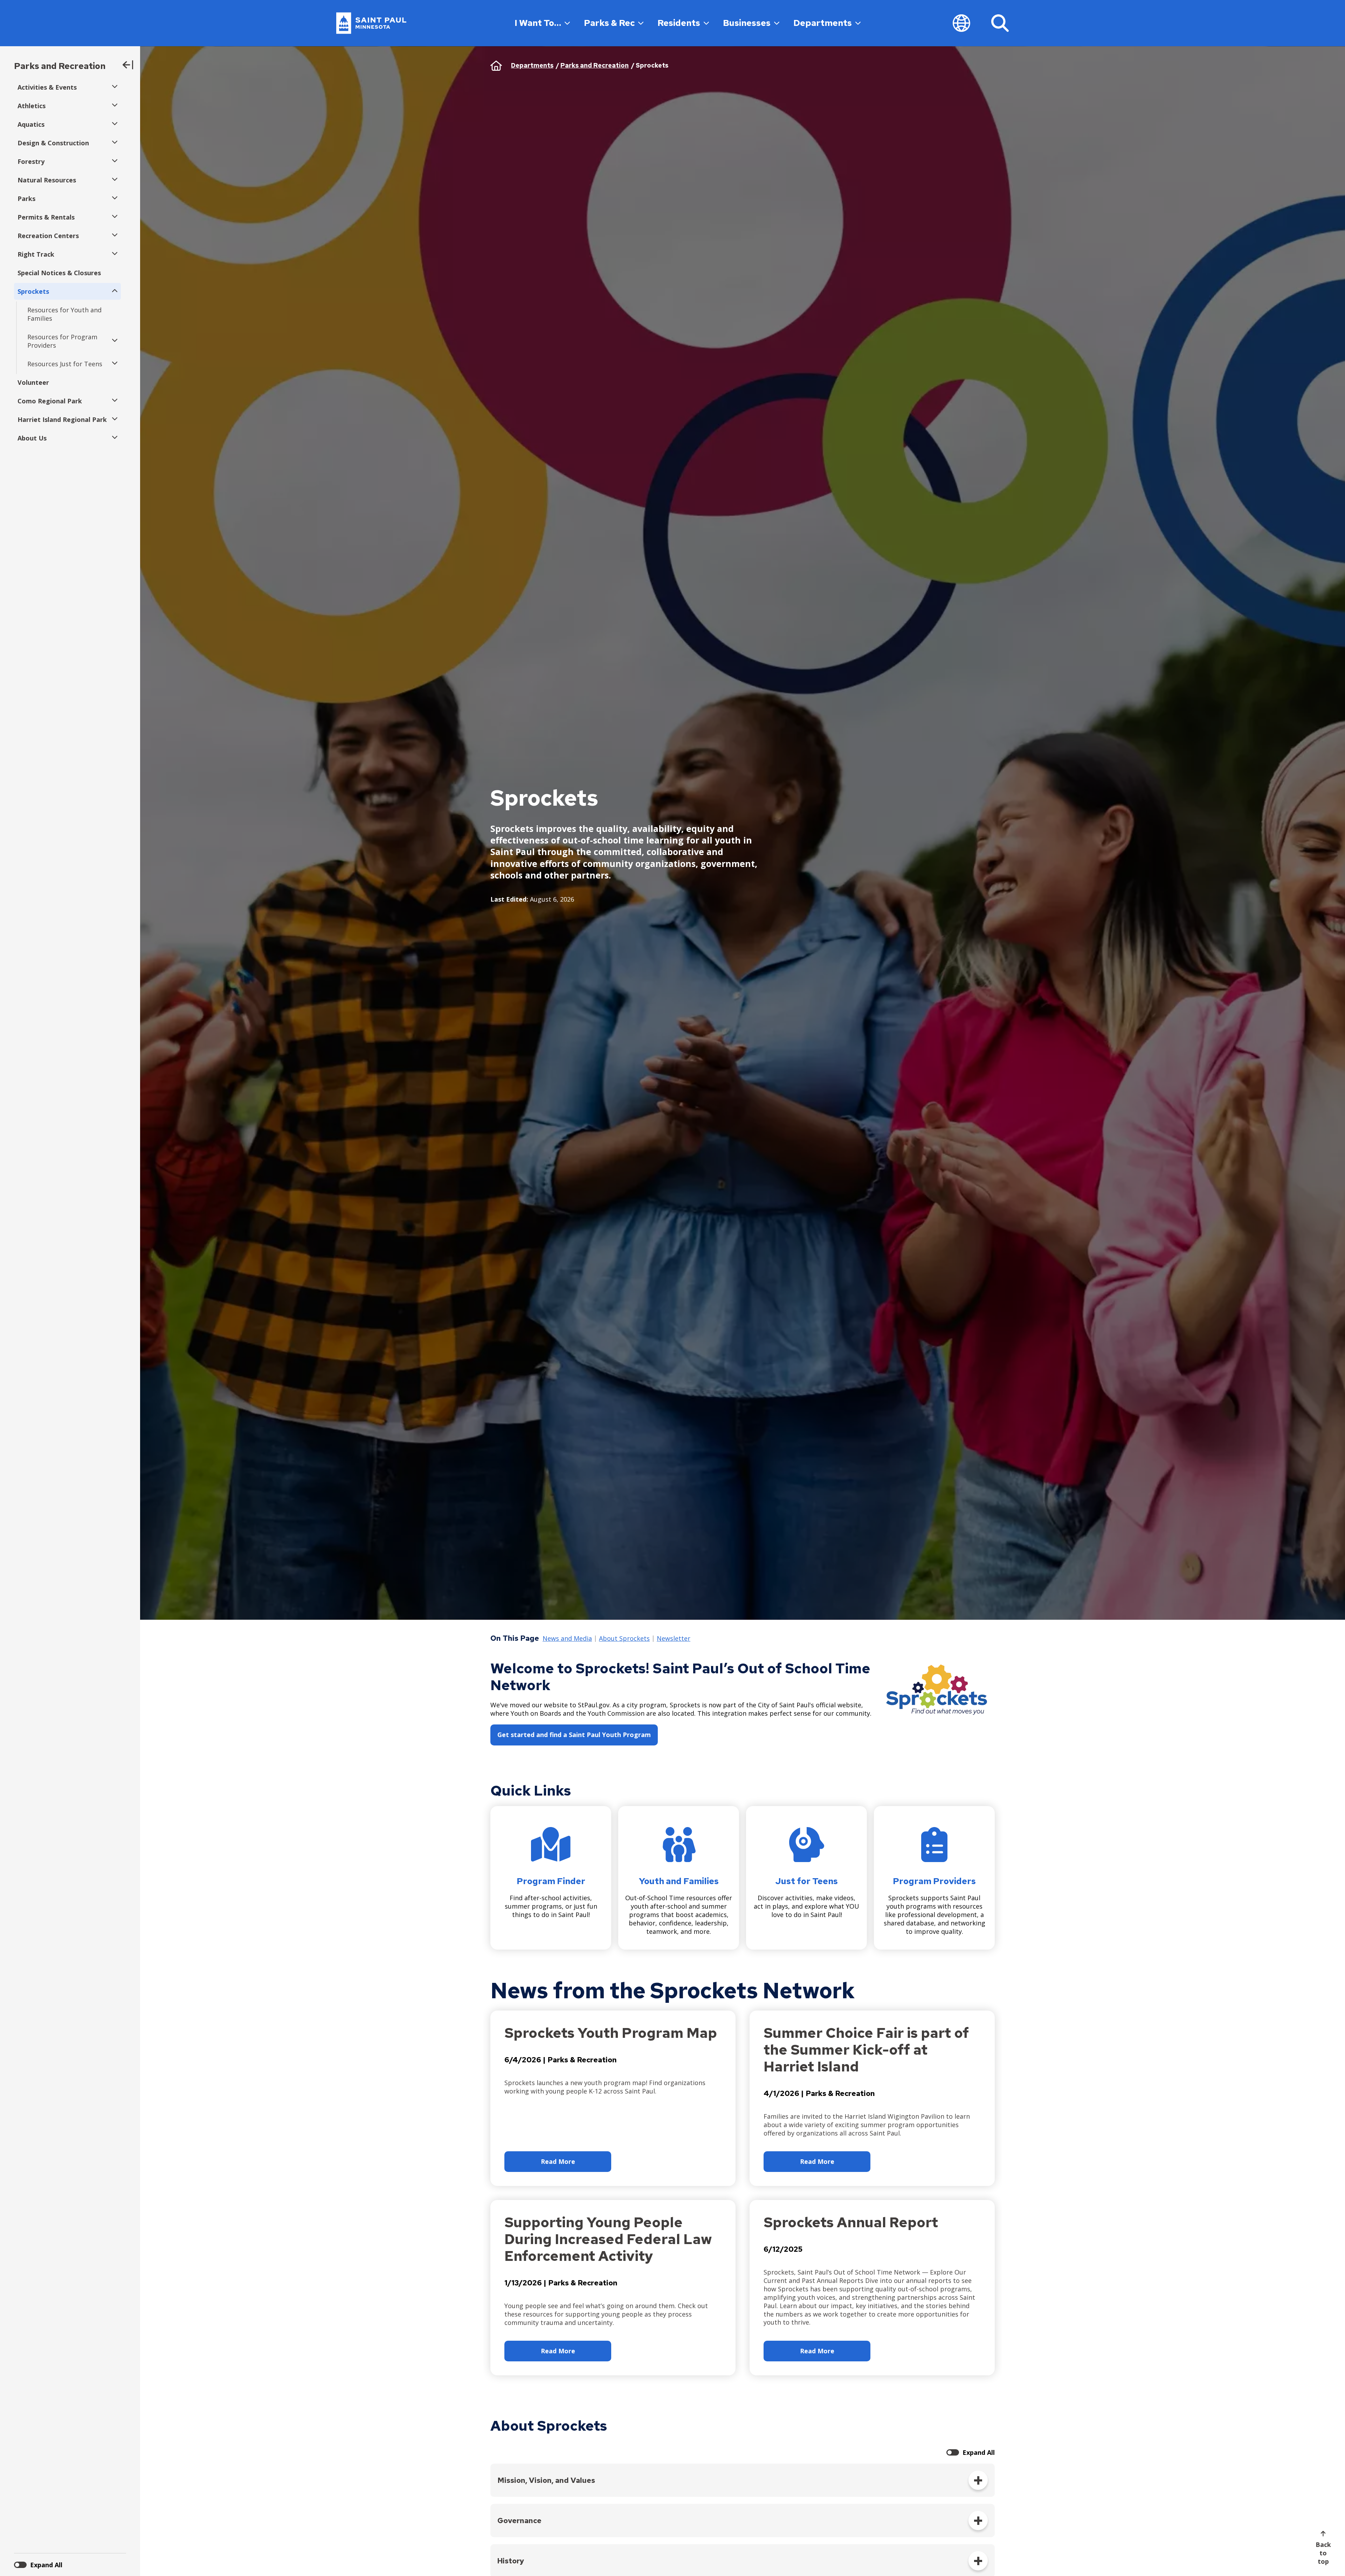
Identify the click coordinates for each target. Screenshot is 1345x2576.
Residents (679, 23)
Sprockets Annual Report (851, 2222)
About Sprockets (624, 1639)
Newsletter (674, 1639)
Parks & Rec (609, 23)
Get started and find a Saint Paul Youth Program (574, 1735)
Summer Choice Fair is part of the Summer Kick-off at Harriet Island (866, 2050)
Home (496, 65)
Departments (823, 23)
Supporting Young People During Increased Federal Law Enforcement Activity (608, 2239)
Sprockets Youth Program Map (611, 2033)
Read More (558, 2161)
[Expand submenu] (113, 87)
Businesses (747, 23)
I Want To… (538, 23)
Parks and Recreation (60, 66)
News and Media (567, 1639)
